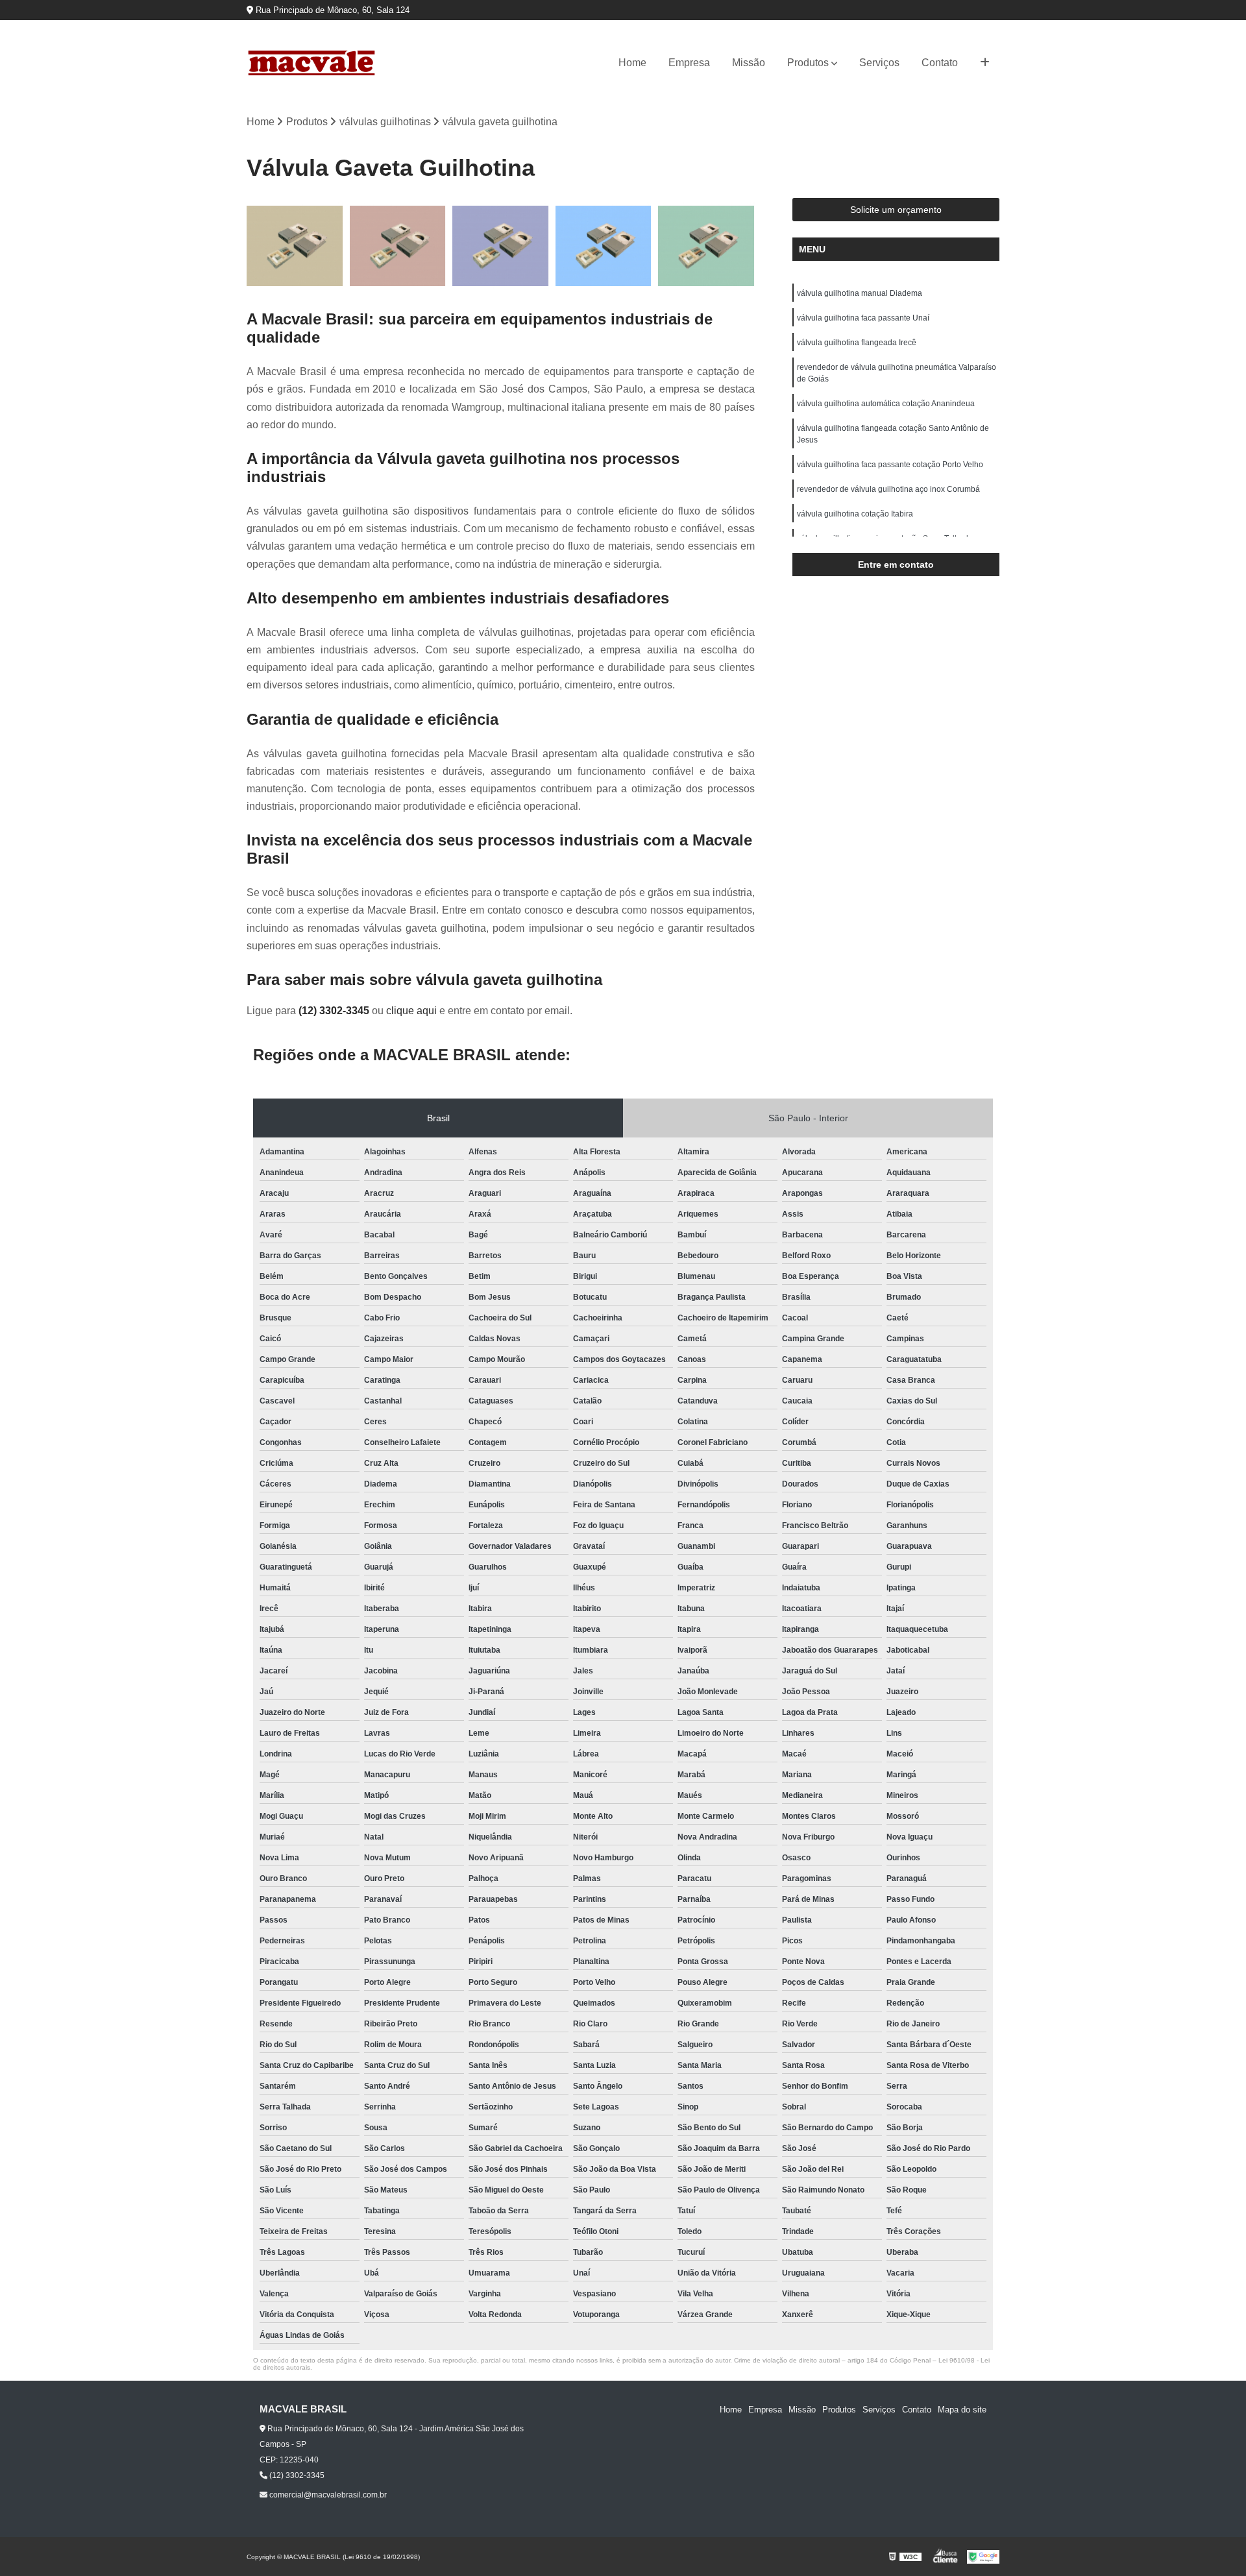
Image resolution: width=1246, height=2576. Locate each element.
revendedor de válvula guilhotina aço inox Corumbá (888, 489)
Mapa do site (962, 2410)
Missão (749, 63)
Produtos (808, 63)
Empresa (689, 63)
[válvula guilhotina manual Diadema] (295, 246)
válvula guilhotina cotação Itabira (855, 514)
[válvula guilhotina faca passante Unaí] (398, 246)
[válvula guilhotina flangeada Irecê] (501, 246)
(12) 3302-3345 (335, 1011)
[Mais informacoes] (985, 63)
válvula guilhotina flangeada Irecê (857, 343)
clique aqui (411, 1011)
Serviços (879, 63)
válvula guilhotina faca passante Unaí (863, 318)
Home (632, 63)
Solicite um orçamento (896, 210)
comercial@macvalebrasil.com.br (327, 2495)
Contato (940, 63)
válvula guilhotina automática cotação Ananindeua (886, 404)
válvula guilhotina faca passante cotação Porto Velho (890, 465)
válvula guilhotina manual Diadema (860, 293)
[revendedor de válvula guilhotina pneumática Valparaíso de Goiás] (604, 246)
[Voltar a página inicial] (311, 63)
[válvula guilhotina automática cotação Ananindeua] (706, 246)
